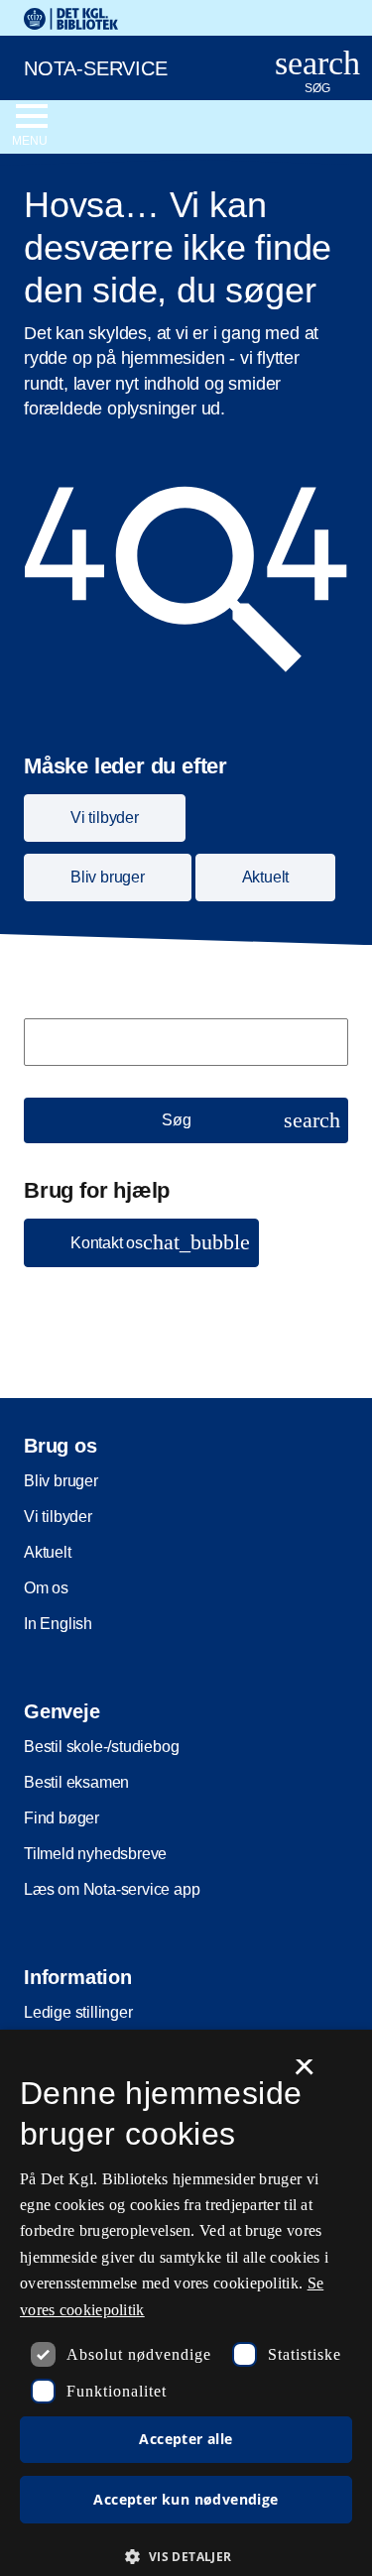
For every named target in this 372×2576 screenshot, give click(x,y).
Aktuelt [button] (266, 877)
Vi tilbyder (58, 1517)
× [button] (304, 2073)
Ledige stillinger (78, 2012)
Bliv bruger (61, 1481)
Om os (46, 1588)
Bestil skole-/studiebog (101, 1747)
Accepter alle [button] (186, 2439)
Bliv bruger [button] (108, 877)
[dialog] (186, 2303)
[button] (141, 1243)
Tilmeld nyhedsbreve (95, 1854)
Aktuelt (48, 1552)
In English (58, 1624)
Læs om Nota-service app (112, 1889)
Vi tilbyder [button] (105, 818)
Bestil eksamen (76, 1782)
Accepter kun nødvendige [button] (186, 2499)
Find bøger (62, 1818)
